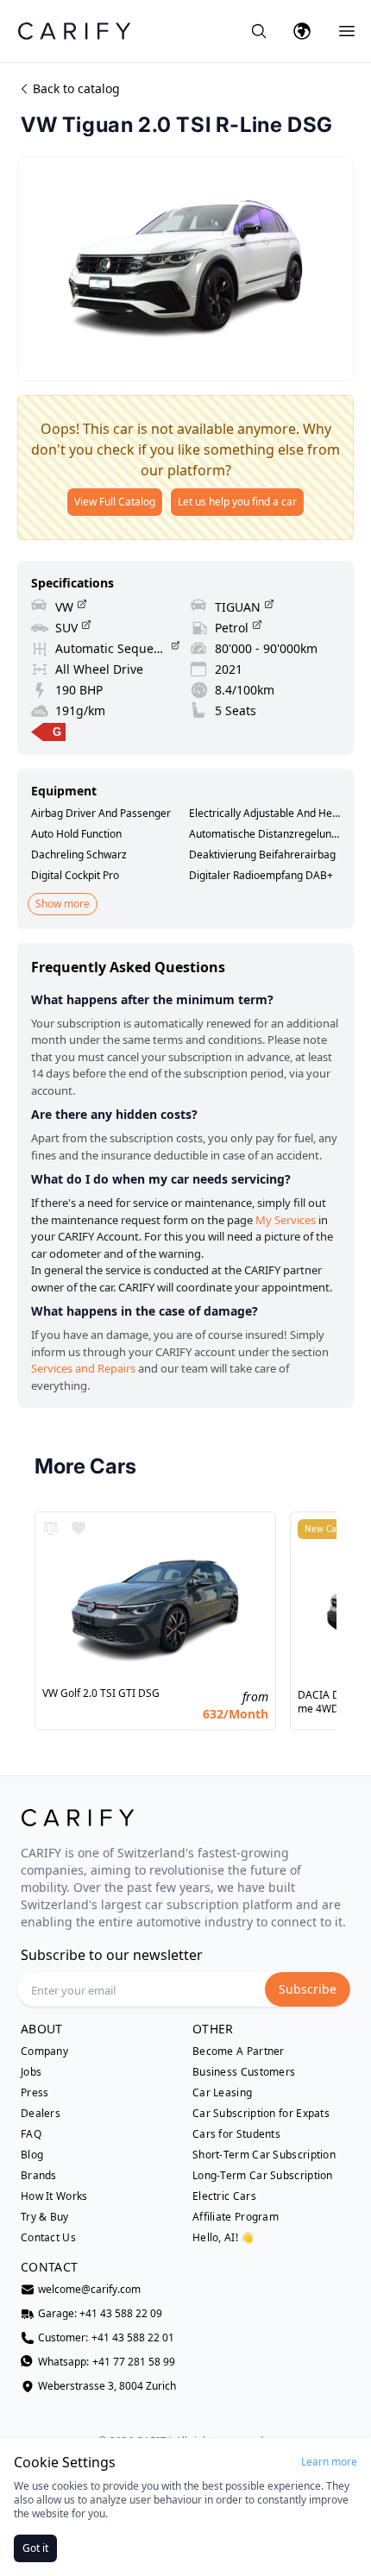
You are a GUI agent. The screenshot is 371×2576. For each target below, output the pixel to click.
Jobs (31, 2072)
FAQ (31, 2134)
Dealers (41, 2114)
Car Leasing (222, 2093)
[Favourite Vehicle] (79, 1528)
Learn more (329, 2462)
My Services (286, 1220)
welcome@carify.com (89, 2290)
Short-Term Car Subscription (264, 2155)
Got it (35, 2548)
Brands (39, 2176)
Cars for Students (236, 2134)
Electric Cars (224, 2196)
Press (35, 2093)
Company (44, 2051)
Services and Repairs (83, 1368)
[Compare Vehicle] (51, 1528)
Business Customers (244, 2072)
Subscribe (308, 1989)
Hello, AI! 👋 (223, 2237)
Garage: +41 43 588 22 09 (100, 2314)
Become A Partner (239, 2051)
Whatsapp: (107, 2362)
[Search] (259, 31)
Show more (63, 904)
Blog (32, 2155)
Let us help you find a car (237, 502)
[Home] (74, 31)
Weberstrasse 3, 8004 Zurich (107, 2386)
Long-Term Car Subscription (263, 2176)
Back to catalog (76, 88)
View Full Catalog (115, 502)
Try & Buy (45, 2217)
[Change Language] (302, 31)
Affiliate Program (236, 2217)
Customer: (106, 2338)
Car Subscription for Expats (261, 2114)
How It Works (54, 2196)
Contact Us (48, 2238)
